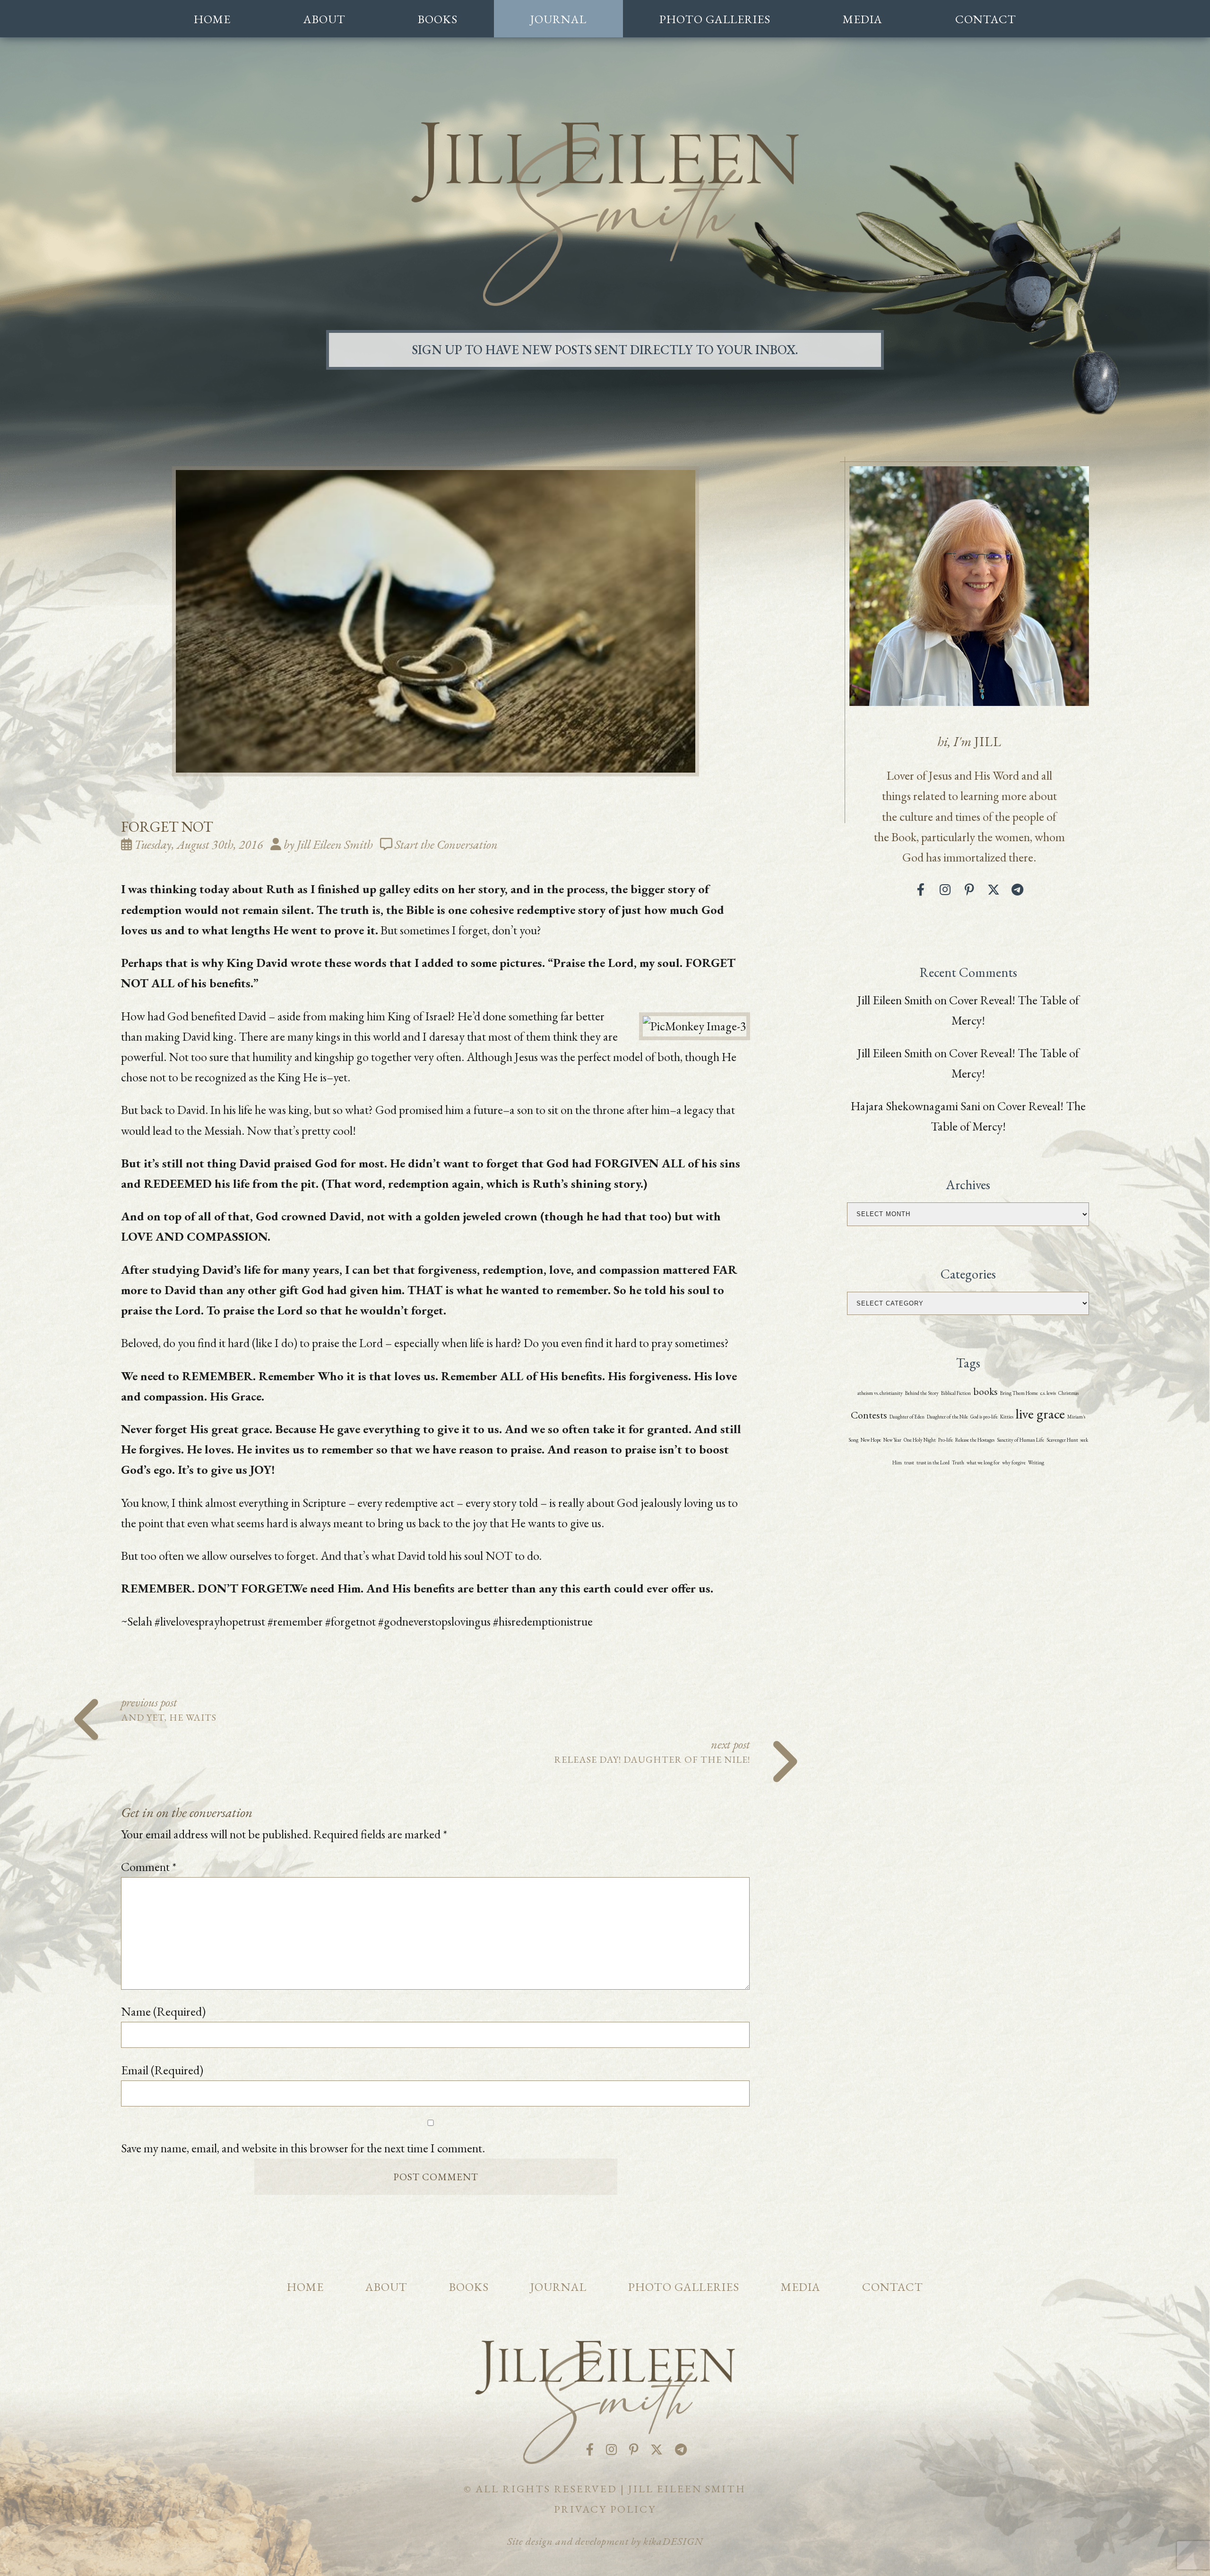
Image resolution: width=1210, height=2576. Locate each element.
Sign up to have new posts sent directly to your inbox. (605, 350)
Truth (958, 1462)
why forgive (1014, 1462)
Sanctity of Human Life (1020, 1440)
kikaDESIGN (673, 2541)
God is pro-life (984, 1417)
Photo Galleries (715, 19)
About (324, 19)
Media (863, 19)
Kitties (1007, 1417)
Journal (558, 19)
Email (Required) (162, 2070)
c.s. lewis (1048, 1393)
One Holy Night (920, 1440)
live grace (1040, 1414)
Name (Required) (163, 2011)
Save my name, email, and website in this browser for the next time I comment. (303, 2148)
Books (438, 19)
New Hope (871, 1440)
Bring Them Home (1019, 1393)
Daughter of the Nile (947, 1417)
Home (212, 19)
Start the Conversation (446, 844)
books (985, 1391)
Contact (986, 19)
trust (909, 1462)
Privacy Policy (605, 2509)
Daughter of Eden (907, 1417)
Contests (869, 1415)
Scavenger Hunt (1062, 1440)
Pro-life (946, 1440)
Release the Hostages (975, 1440)
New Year (892, 1440)
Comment (149, 1867)
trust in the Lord (933, 1462)
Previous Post (169, 1708)
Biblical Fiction (956, 1393)
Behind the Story (922, 1393)
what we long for (983, 1462)
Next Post (652, 1750)
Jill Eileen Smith (895, 1000)
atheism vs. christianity (880, 1393)
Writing (1036, 1462)
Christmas (1068, 1393)
